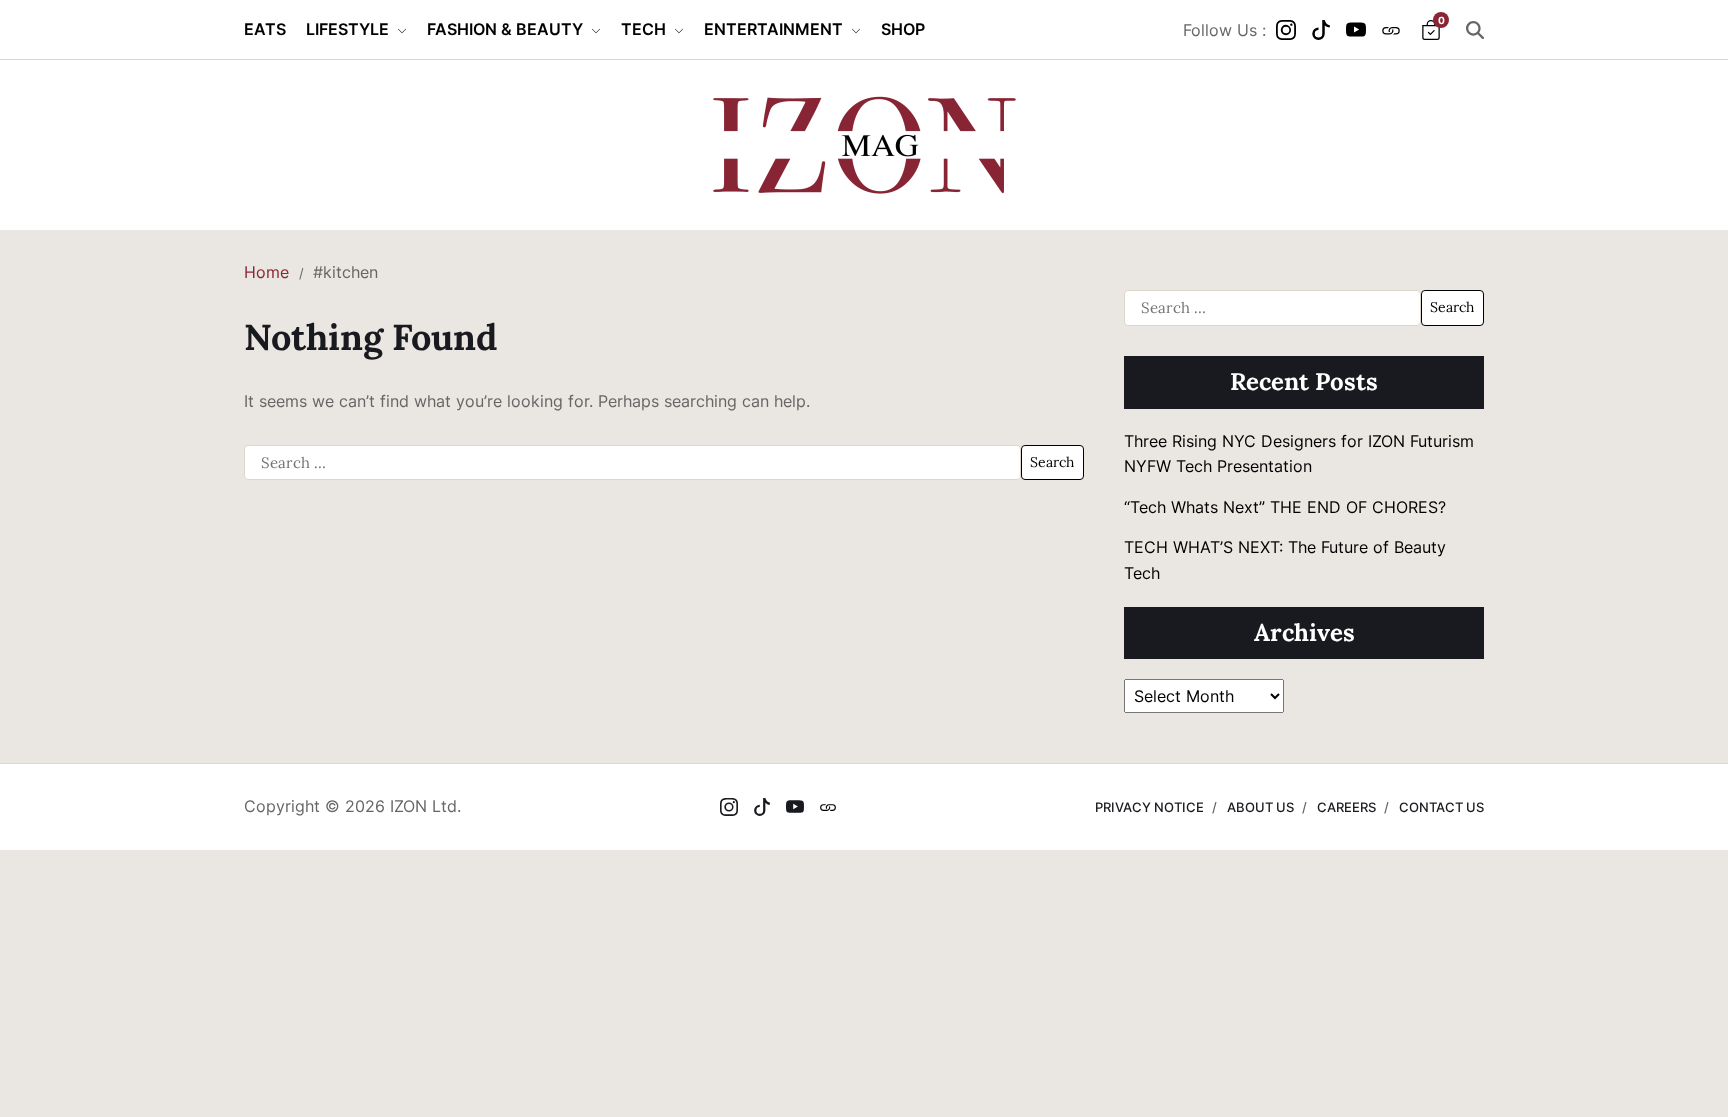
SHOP (903, 29)
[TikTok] (1321, 30)
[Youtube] (1356, 30)
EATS (265, 29)
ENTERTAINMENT (773, 29)
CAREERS (1346, 807)
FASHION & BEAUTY (505, 29)
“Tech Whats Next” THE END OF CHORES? (1287, 507)
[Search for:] (632, 463)
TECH (643, 29)
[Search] (1475, 30)
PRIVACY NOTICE (1149, 807)
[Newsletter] (1391, 30)
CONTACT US (1441, 807)
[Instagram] (1286, 30)
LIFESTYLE (347, 29)
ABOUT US (1260, 807)
